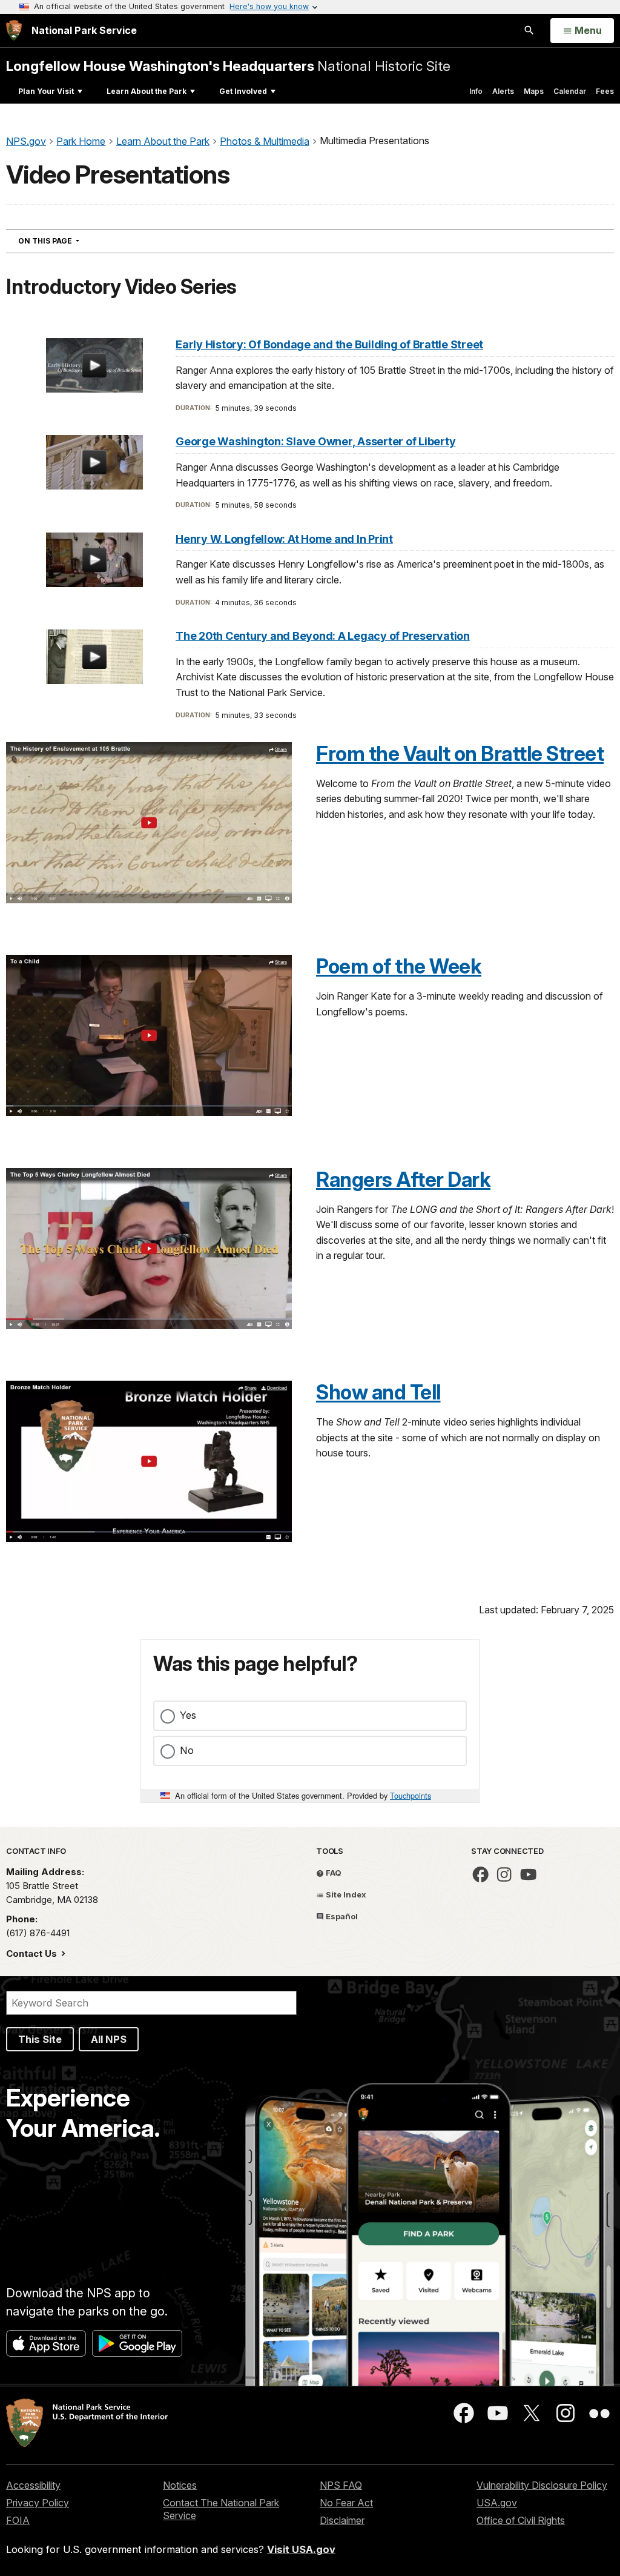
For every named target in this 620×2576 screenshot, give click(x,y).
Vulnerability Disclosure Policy (542, 2485)
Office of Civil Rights (521, 2520)
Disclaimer (342, 2520)
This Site (40, 2039)
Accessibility (33, 2485)
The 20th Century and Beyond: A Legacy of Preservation (323, 636)
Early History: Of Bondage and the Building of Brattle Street (329, 344)
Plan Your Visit (46, 91)
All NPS (109, 2039)
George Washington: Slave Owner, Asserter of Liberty (315, 441)
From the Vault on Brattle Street (460, 754)
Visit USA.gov (301, 2549)
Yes (188, 1715)
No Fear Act (346, 2503)
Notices (180, 2485)
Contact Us (33, 1954)
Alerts (503, 91)
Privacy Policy (38, 2503)
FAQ (333, 1873)
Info (476, 91)
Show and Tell (378, 1392)
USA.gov (497, 2503)
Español (341, 1916)
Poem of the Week (399, 966)
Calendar (570, 91)
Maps (534, 91)
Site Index (345, 1894)
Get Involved (243, 91)
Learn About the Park (147, 91)
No (187, 1750)
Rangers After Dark (403, 1180)
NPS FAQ (341, 2485)
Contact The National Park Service (221, 2509)
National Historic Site (228, 66)
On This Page (71, 241)
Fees (605, 91)
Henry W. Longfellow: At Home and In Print (284, 539)
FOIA (18, 2520)
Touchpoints (411, 1795)
